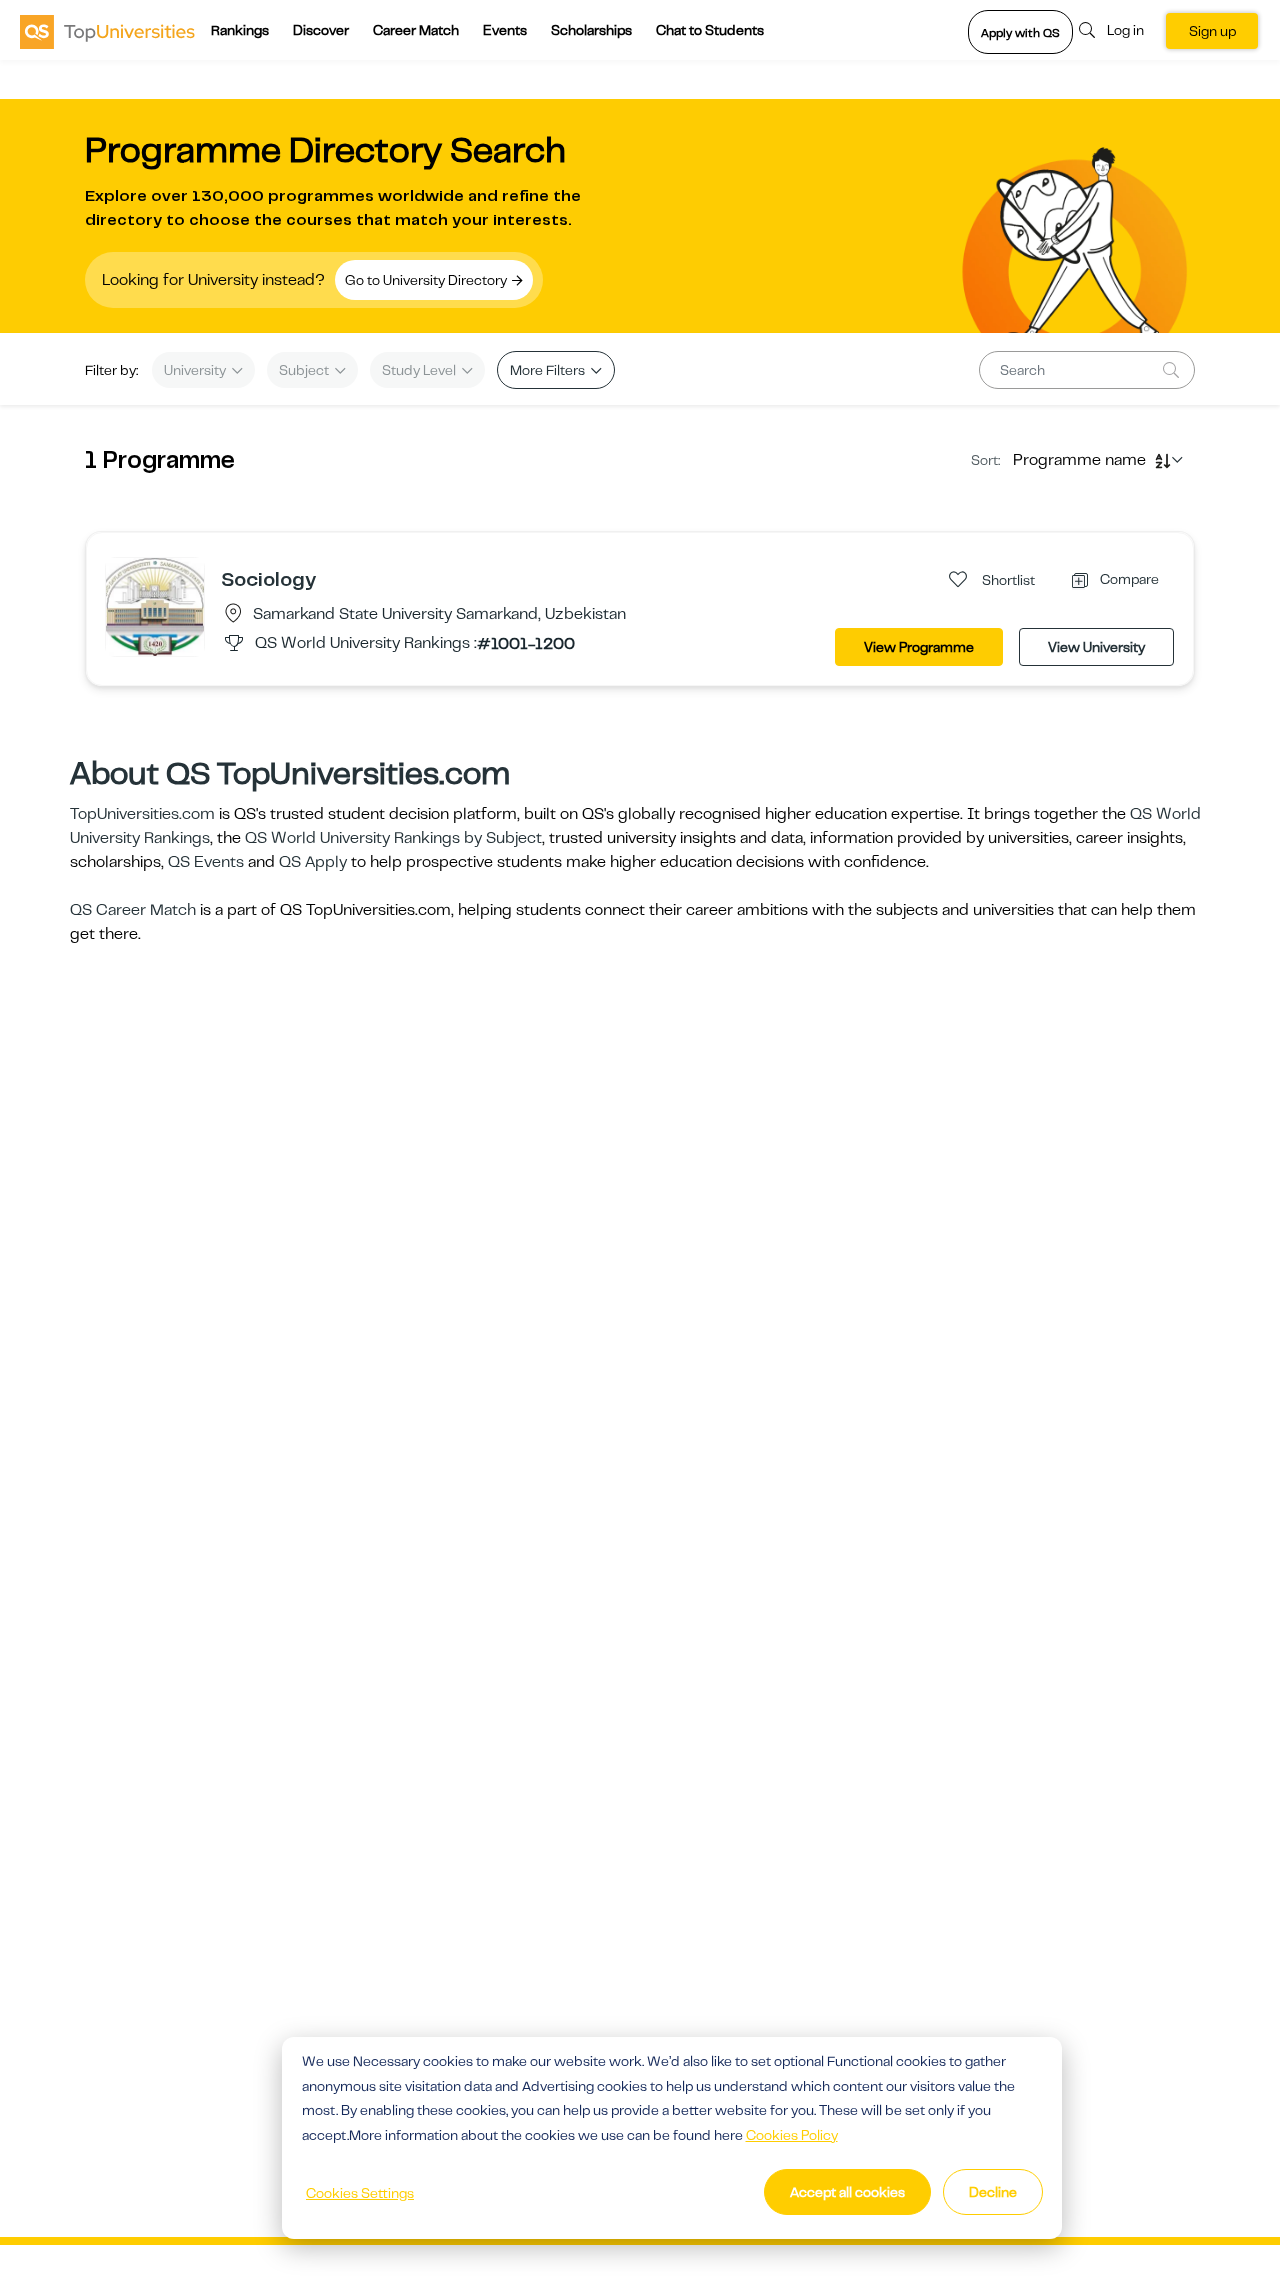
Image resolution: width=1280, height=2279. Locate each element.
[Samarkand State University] (155, 606)
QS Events (206, 862)
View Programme (919, 647)
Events (505, 30)
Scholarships (591, 30)
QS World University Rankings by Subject (393, 838)
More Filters (549, 370)
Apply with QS (1020, 33)
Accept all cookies (847, 2192)
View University (1096, 647)
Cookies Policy (792, 2135)
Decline (993, 2192)
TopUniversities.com (142, 814)
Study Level (420, 370)
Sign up (1212, 31)
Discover (321, 30)
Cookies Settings (360, 2193)
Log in (1125, 30)
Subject (305, 370)
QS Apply (313, 862)
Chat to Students (710, 30)
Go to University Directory (427, 280)
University (196, 370)
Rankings (240, 30)
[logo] (107, 31)
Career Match (416, 30)
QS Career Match (133, 910)
